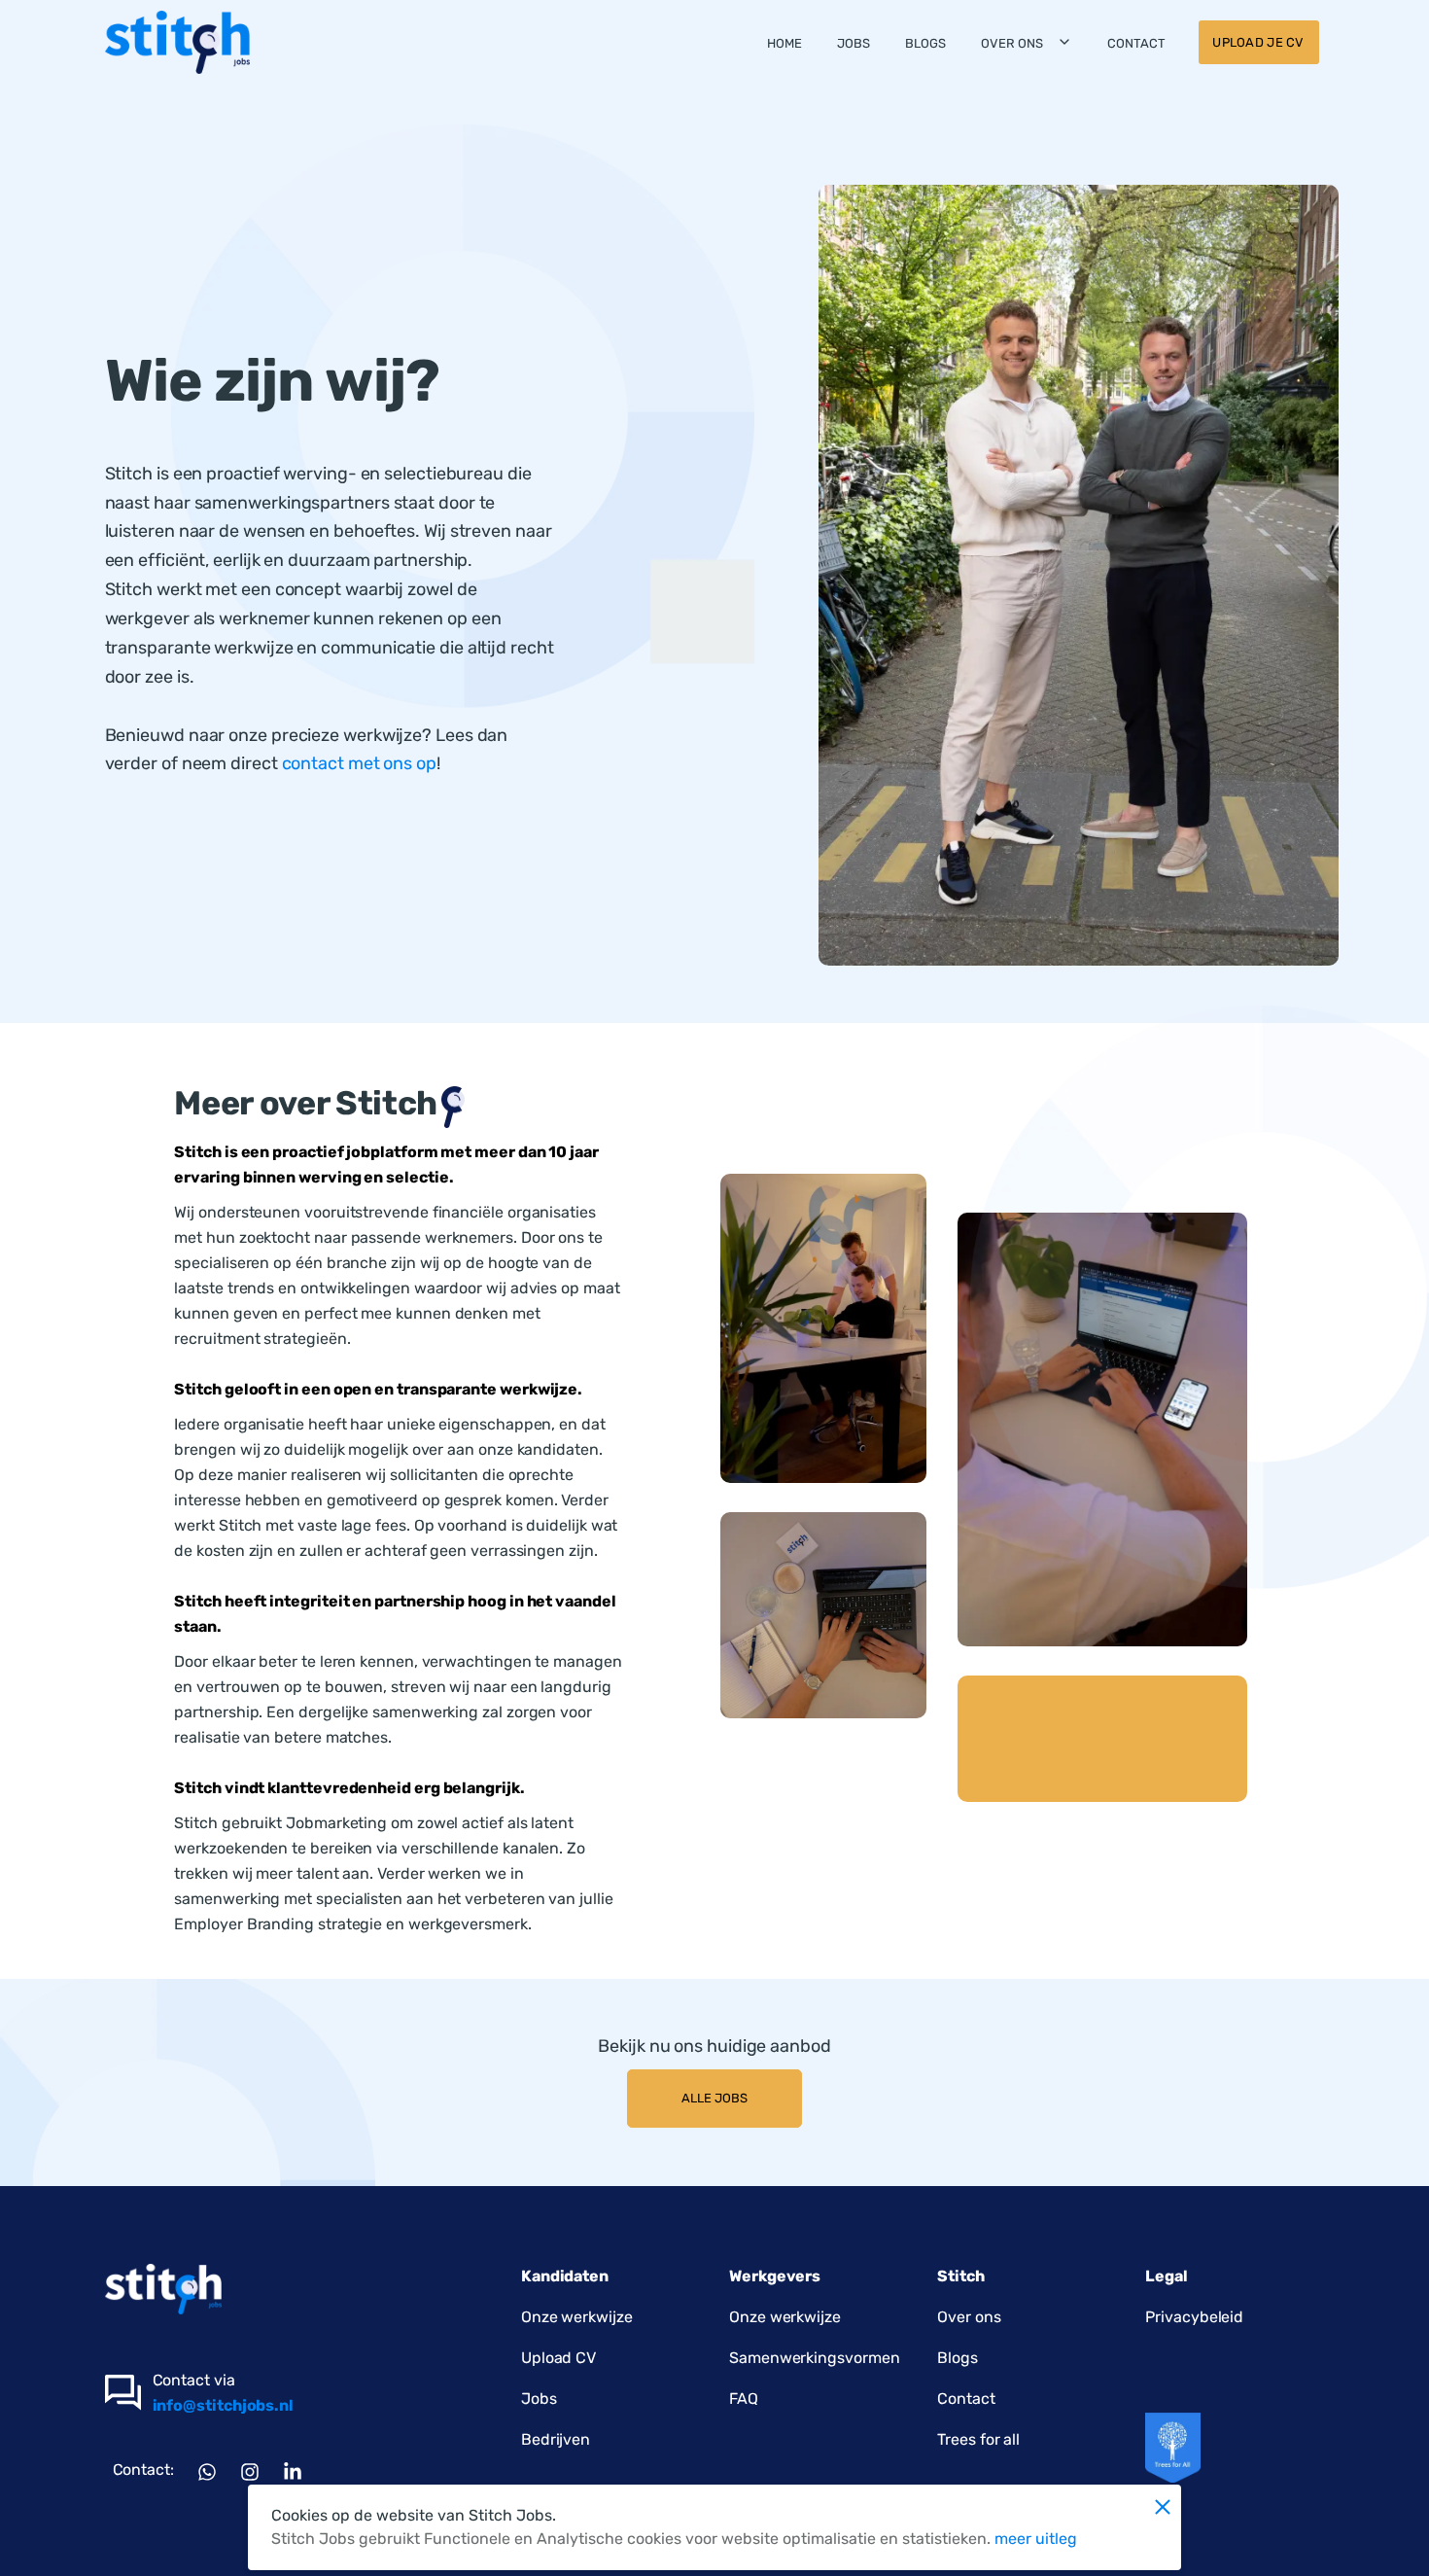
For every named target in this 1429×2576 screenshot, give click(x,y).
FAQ (744, 2399)
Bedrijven (556, 2439)
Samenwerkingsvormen (814, 2358)
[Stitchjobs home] (177, 42)
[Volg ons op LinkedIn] (293, 2471)
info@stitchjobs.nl (224, 2405)
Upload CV (558, 2358)
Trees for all (978, 2439)
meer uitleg (1036, 2539)
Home (784, 43)
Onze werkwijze (577, 2317)
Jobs (854, 43)
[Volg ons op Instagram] (250, 2471)
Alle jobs (714, 2098)
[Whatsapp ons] (207, 2471)
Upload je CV (1258, 42)
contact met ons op (359, 763)
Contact (1136, 43)
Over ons (1012, 43)
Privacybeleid (1194, 2317)
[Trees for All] (1173, 2448)
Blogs (925, 43)
